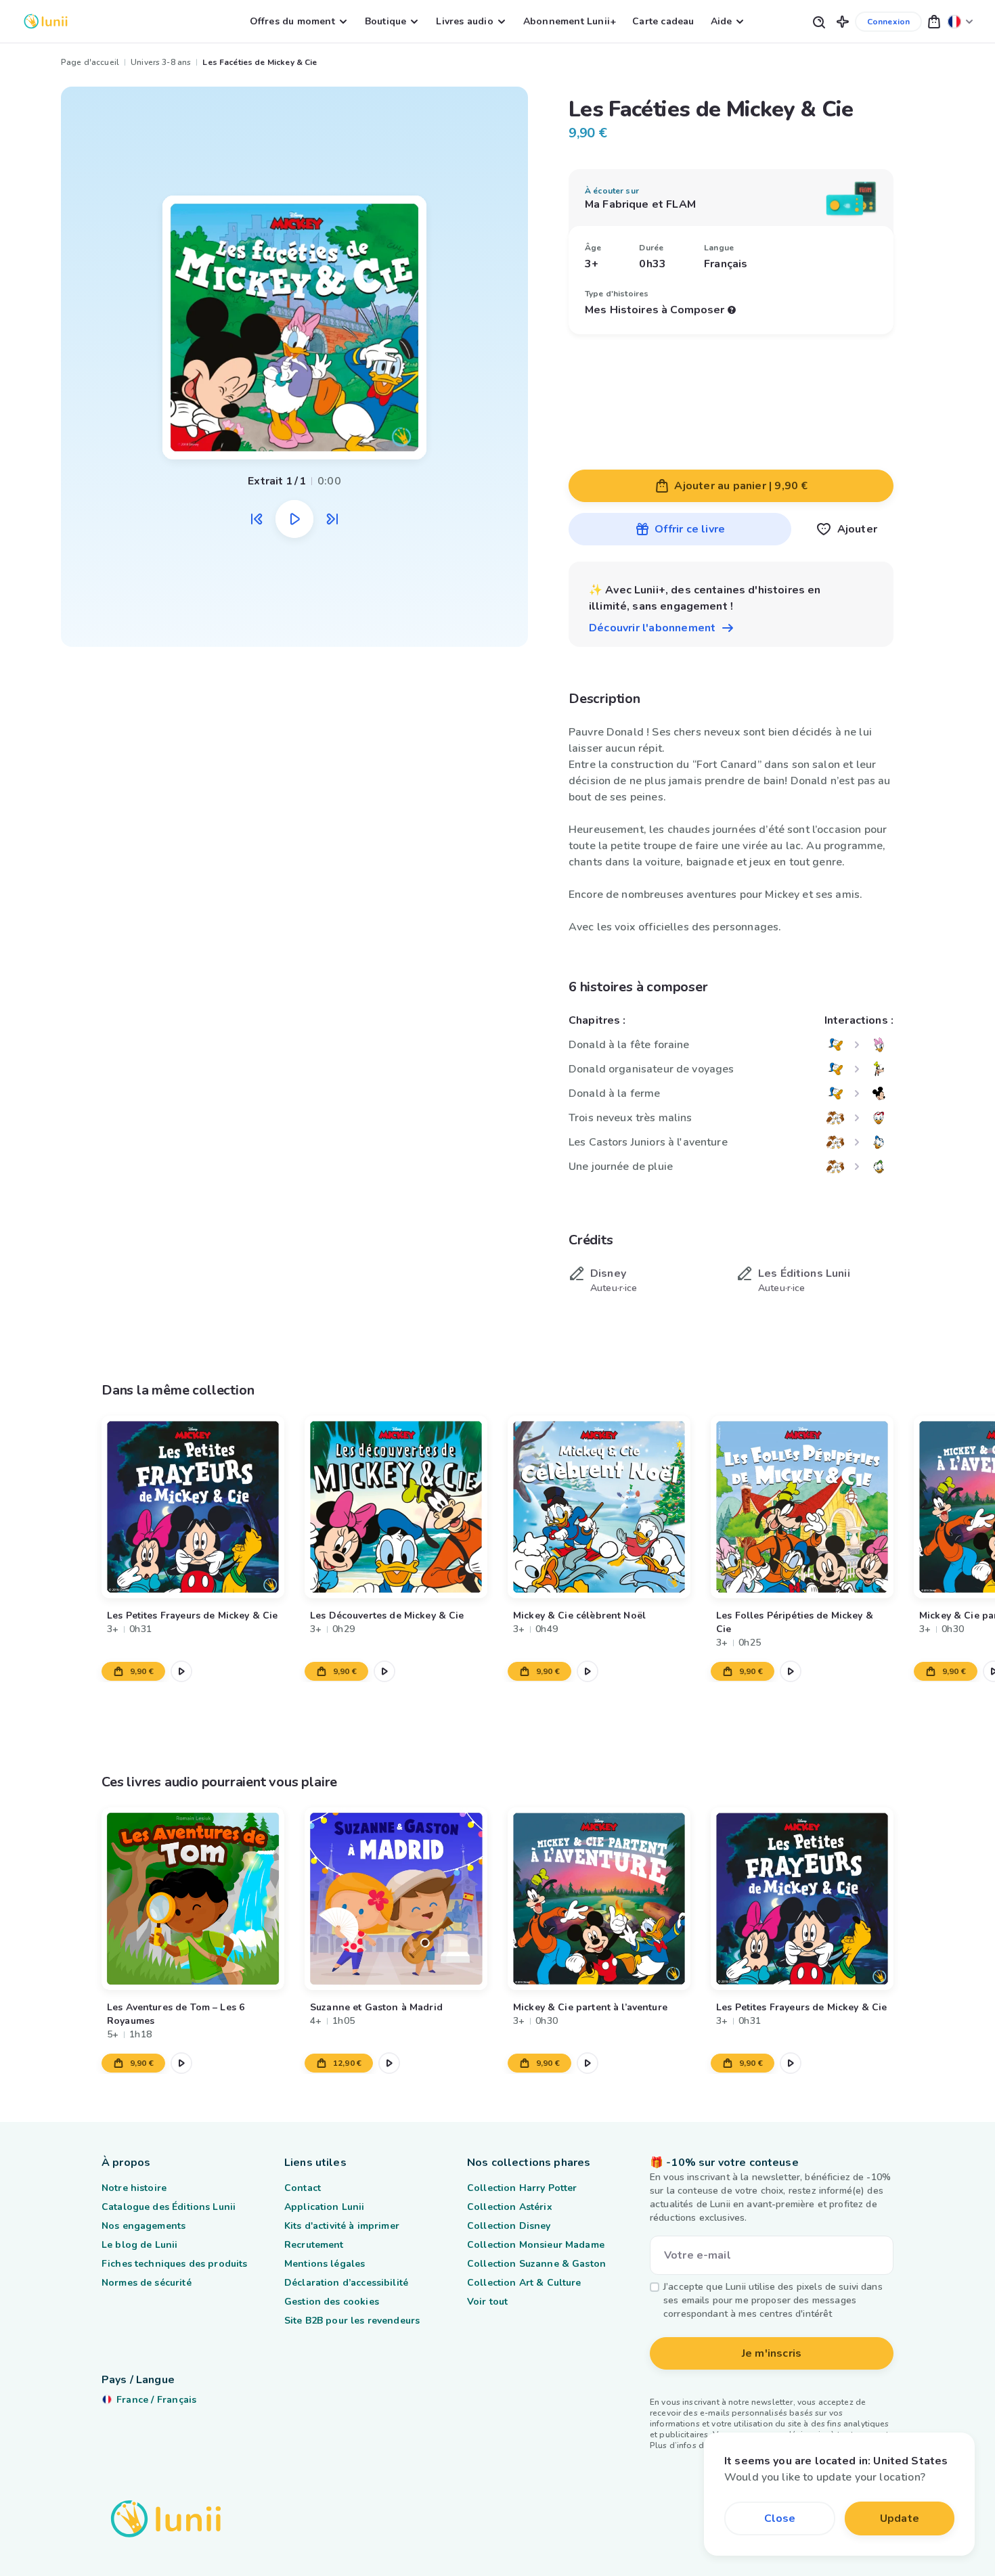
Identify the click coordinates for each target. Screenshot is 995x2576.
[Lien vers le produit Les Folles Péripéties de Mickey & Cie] (802, 1507)
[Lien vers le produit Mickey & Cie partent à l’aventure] (599, 1899)
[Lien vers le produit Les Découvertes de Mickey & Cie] (396, 1507)
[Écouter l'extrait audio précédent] (257, 519)
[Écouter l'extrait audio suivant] (332, 519)
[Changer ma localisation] (960, 21)
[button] (843, 21)
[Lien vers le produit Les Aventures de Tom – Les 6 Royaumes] (193, 1899)
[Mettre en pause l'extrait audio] (294, 519)
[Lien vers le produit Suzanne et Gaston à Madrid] (396, 1899)
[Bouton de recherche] (818, 21)
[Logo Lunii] (46, 21)
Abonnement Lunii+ (570, 21)
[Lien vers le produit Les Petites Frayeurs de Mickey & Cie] (193, 1507)
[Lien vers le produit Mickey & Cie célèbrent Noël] (599, 1507)
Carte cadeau (663, 21)
